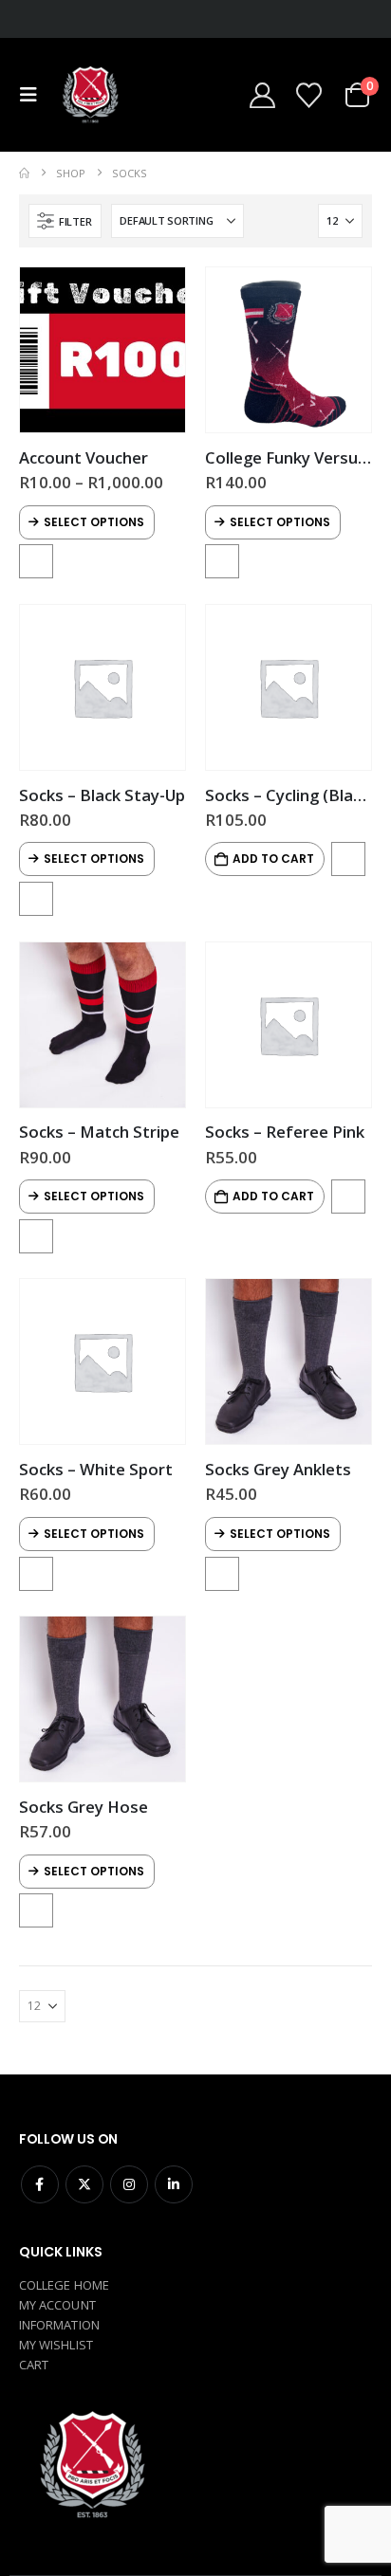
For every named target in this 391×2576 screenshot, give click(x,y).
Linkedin (174, 2184)
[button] (33, 95)
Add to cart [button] (273, 859)
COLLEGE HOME (64, 2285)
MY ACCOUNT (57, 2305)
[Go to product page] (102, 350)
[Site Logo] (89, 95)
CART (34, 2365)
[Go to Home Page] (24, 173)
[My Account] (262, 95)
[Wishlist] (308, 95)
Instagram (129, 2184)
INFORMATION (59, 2325)
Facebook (40, 2184)
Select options (94, 522)
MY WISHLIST (56, 2345)
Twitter (84, 2184)
